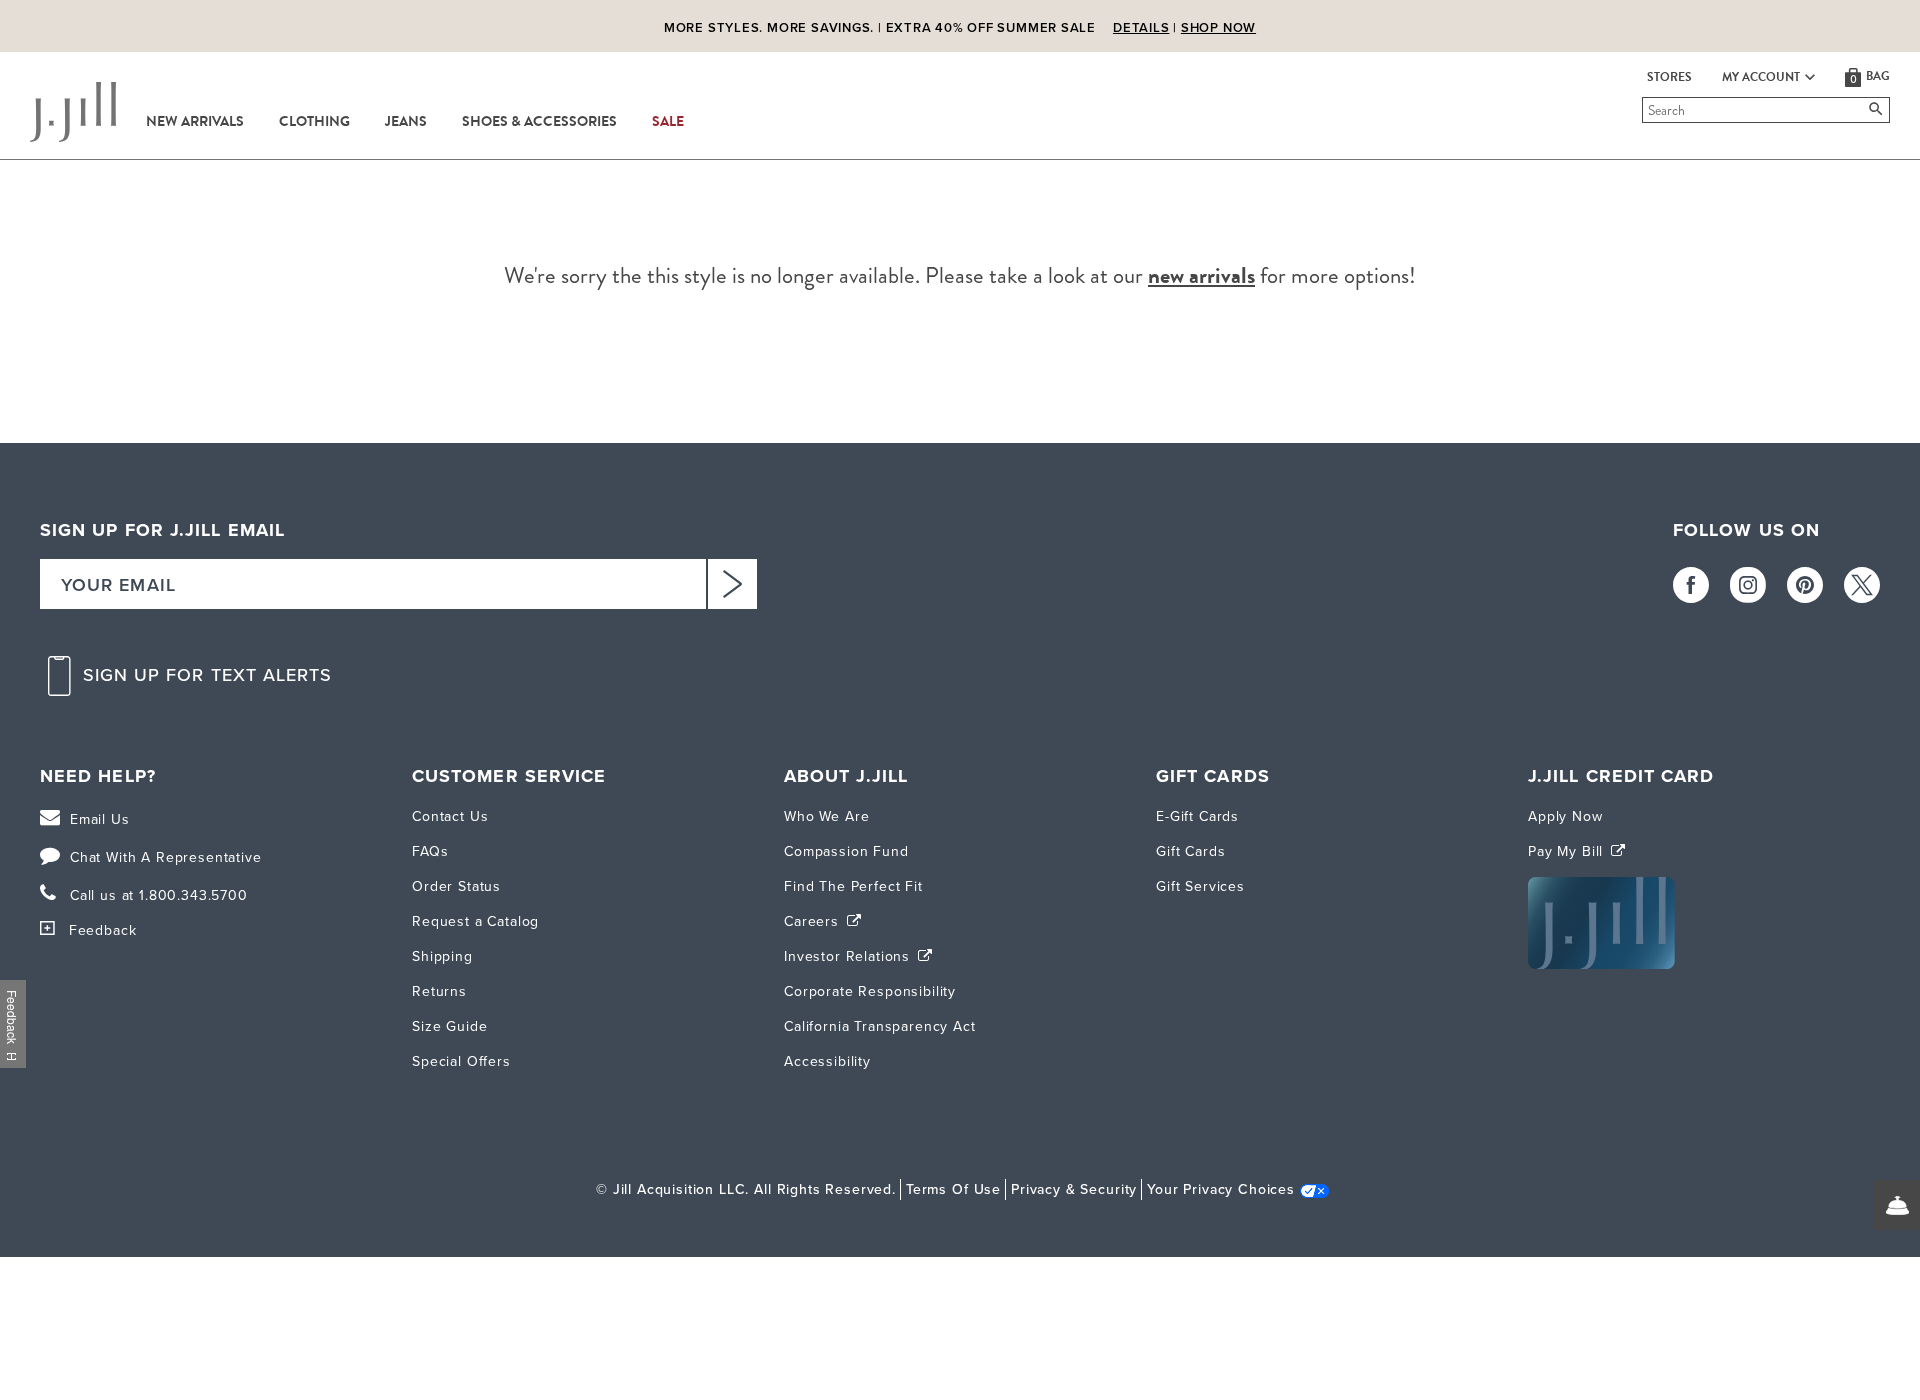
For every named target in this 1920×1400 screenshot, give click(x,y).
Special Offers (461, 1061)
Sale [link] (668, 122)
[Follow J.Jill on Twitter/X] (1862, 585)
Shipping (442, 956)
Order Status (456, 886)
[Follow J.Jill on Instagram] (1748, 585)
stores (1669, 77)
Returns (439, 991)
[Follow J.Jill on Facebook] (1691, 585)
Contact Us (450, 816)
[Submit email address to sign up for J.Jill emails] (732, 584)
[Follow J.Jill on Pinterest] (1805, 585)
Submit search (1645, 110)
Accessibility (827, 1061)
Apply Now (1565, 816)
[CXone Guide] (1897, 1205)
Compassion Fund (846, 851)
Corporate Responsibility (870, 991)
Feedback (102, 930)
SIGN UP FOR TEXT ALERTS (208, 675)
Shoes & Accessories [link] (539, 122)
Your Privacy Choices (1221, 1189)
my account (1761, 77)
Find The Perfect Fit (853, 886)
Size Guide (449, 1026)
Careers (814, 921)
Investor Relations (849, 956)
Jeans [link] (406, 122)
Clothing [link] (314, 122)
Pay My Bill (1568, 851)
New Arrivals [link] (195, 122)
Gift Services (1200, 886)
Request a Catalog (475, 921)
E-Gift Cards (1197, 816)
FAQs (430, 851)
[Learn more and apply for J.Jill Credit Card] (1601, 964)
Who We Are (826, 816)
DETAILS (1141, 27)
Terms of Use (953, 1189)
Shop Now (1218, 27)
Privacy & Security (1074, 1189)
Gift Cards (1190, 851)
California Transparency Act (880, 1026)
